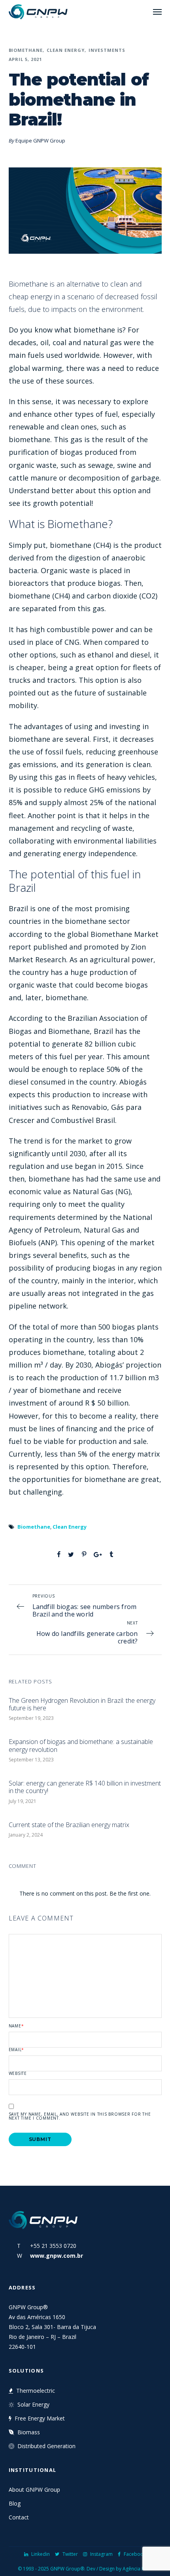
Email (17, 2050)
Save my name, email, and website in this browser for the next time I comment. (80, 2116)
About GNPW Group (34, 2490)
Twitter (70, 2554)
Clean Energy (66, 50)
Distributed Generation (46, 2446)
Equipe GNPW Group (40, 141)
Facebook (135, 2554)
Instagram (101, 2554)
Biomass (29, 2432)
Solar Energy (33, 2404)
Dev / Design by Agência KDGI (120, 2569)
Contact (19, 2517)
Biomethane (26, 50)
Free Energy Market (40, 2418)
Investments (107, 50)
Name (16, 2026)
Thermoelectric (36, 2391)
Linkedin (41, 2554)
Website (18, 2073)
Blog (15, 2503)
